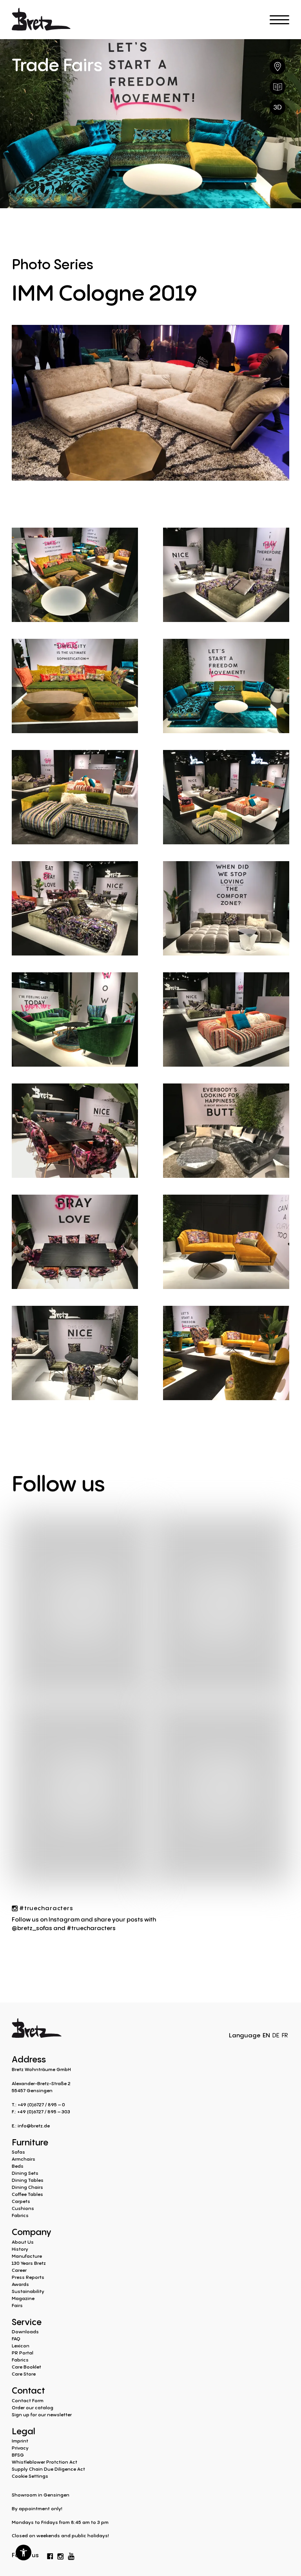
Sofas (18, 2152)
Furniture (30, 2142)
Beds (18, 2166)
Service (27, 2321)
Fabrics (20, 2215)
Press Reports (28, 2277)
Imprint (20, 2441)
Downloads (25, 2332)
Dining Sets (25, 2173)
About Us (23, 2242)
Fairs (17, 2305)
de (276, 2035)
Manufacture (27, 2256)
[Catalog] (277, 87)
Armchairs (24, 2159)
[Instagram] (60, 2555)
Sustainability (28, 2291)
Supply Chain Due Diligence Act (48, 2469)
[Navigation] (279, 20)
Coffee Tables (27, 2194)
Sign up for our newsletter (42, 2415)
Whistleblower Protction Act (44, 2462)
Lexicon (21, 2346)
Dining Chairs (27, 2187)
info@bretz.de (34, 2126)
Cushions (23, 2208)
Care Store (24, 2374)
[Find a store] (277, 67)
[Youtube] (71, 2554)
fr (285, 2035)
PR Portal (23, 2353)
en (266, 2035)
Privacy (20, 2448)
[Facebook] (50, 2555)
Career (19, 2270)
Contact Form (28, 2400)
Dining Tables (28, 2180)
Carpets (21, 2201)
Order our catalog (33, 2407)
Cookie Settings (30, 2476)
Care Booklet (26, 2367)
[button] (24, 2553)
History (20, 2249)
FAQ (16, 2339)
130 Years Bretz (29, 2263)
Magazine (23, 2298)
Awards (20, 2284)
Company (32, 2231)
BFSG (18, 2455)
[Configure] (277, 107)
